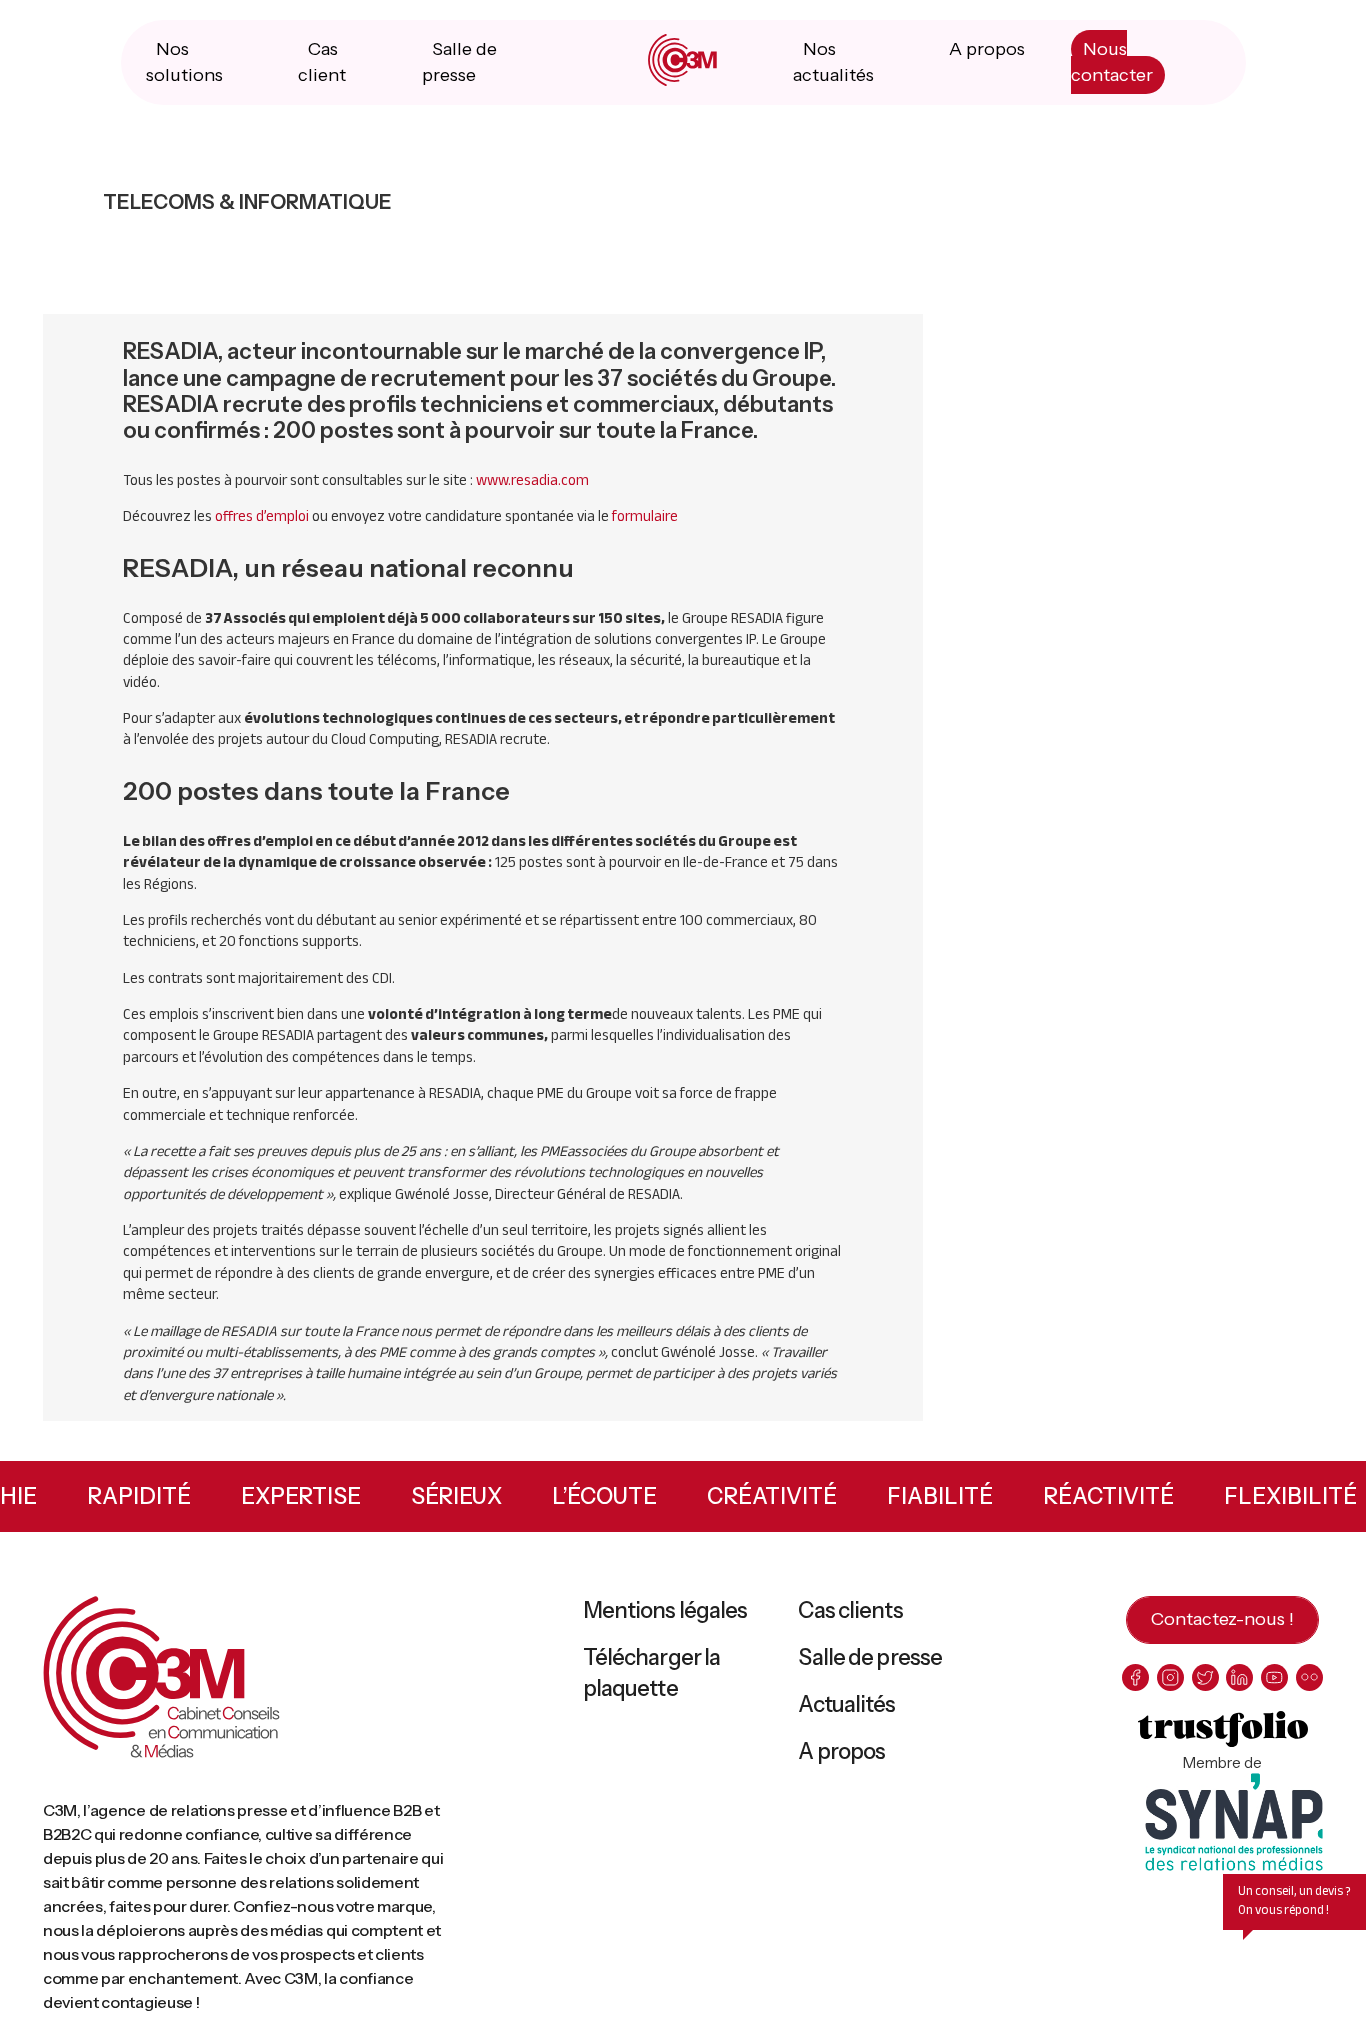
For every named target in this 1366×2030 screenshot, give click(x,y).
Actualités (846, 1704)
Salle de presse (870, 1657)
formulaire (645, 516)
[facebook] (1135, 1677)
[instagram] (1170, 1677)
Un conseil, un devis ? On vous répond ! (1294, 1900)
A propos (987, 49)
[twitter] (1205, 1677)
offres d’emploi (262, 516)
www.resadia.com (532, 480)
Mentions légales (665, 1610)
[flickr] (1309, 1677)
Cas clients (850, 1610)
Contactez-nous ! (1222, 1619)
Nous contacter (1112, 62)
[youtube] (1274, 1677)
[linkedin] (1239, 1677)
